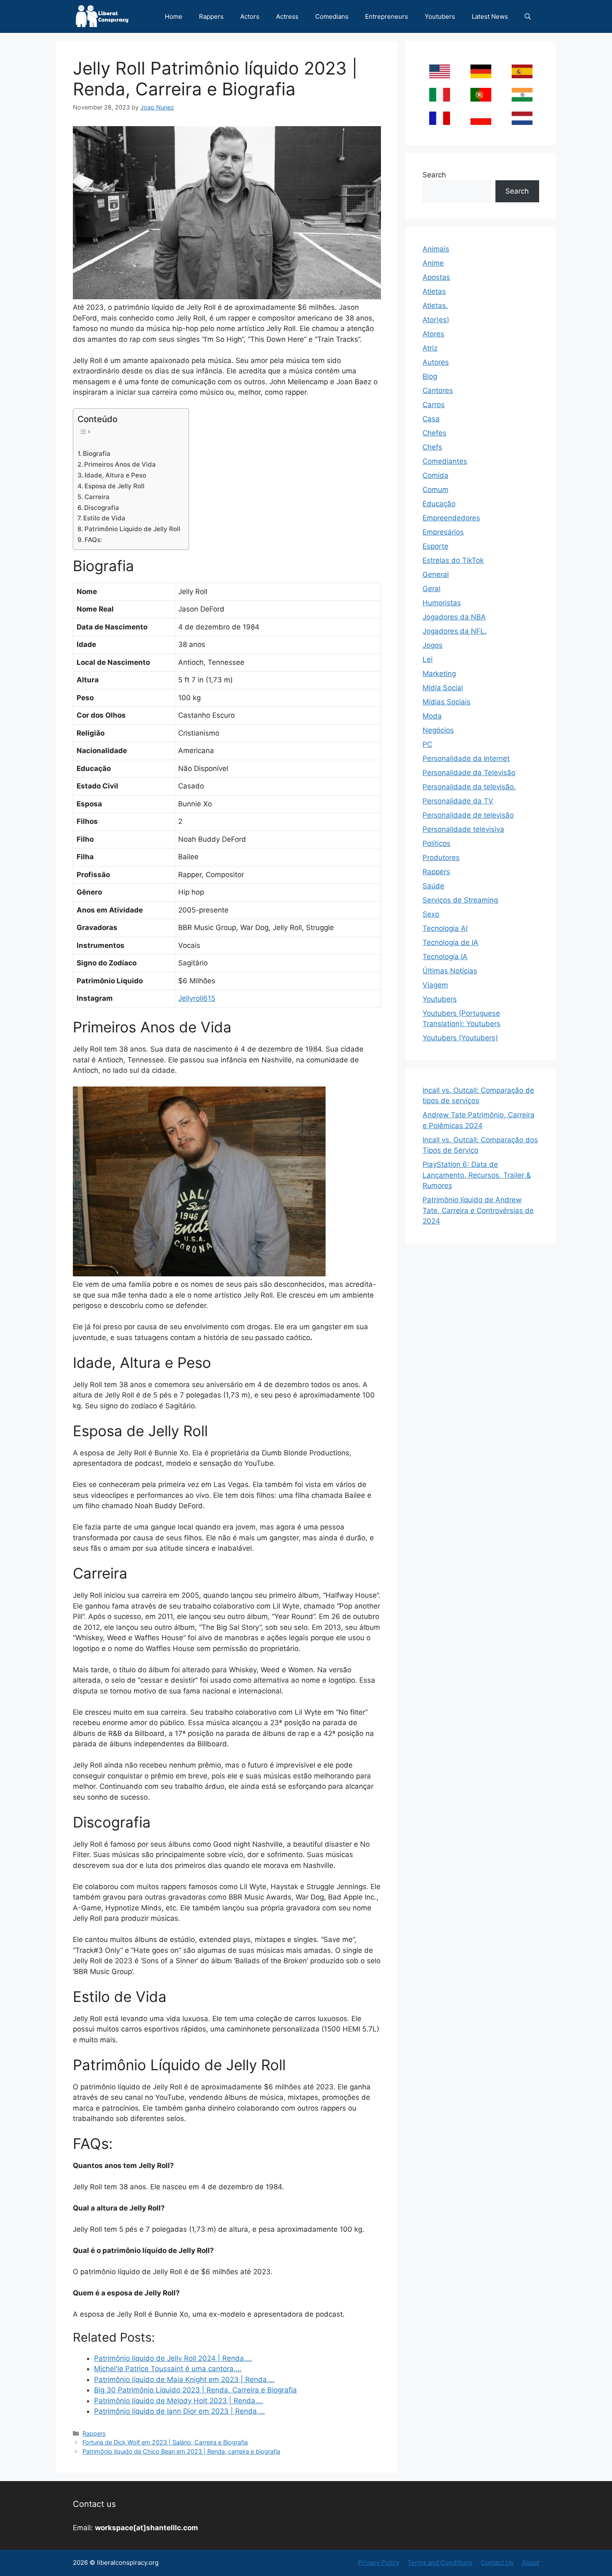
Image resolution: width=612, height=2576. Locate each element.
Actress (287, 16)
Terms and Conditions (440, 2562)
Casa (431, 419)
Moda (432, 716)
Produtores (441, 858)
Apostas (436, 277)
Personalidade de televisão (468, 815)
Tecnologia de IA (450, 942)
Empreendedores (451, 518)
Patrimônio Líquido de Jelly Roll (132, 529)
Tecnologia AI (445, 928)
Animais (436, 249)
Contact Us (497, 2562)
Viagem (435, 985)
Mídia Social (443, 688)
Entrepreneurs (387, 16)
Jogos (433, 645)
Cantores (438, 390)
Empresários (443, 532)
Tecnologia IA (445, 957)
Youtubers (440, 16)
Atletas (434, 291)
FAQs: (93, 540)
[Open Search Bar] (528, 16)
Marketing (439, 674)
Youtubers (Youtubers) (460, 1038)
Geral (432, 589)
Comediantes (445, 461)
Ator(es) (436, 320)
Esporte (435, 546)
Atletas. (435, 306)
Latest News (490, 16)
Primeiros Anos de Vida (120, 464)
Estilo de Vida (104, 518)
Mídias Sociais (447, 702)
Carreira (97, 497)
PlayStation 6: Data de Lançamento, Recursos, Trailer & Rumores (477, 1175)
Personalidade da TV (458, 801)
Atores (433, 334)
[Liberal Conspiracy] (101, 16)
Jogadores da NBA (454, 617)
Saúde (433, 886)
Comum (435, 490)
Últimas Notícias (450, 971)
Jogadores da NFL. (455, 631)
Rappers (211, 16)
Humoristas (442, 603)
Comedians (332, 16)
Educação (439, 504)
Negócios (438, 730)
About (530, 2562)
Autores (436, 362)
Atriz (430, 348)
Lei (428, 659)
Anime (433, 263)
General (436, 574)
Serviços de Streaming (460, 900)
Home (174, 16)
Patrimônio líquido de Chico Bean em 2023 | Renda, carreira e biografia (181, 2451)
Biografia (97, 454)
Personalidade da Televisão (469, 773)
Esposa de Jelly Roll (114, 486)
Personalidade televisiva (463, 829)
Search (434, 175)
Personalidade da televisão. (469, 787)
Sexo (431, 914)
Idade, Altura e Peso (115, 475)
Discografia (102, 508)
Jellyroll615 (197, 998)
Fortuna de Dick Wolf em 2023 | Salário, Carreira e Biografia (165, 2442)
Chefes (434, 433)
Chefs (432, 447)
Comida (435, 475)
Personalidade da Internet (466, 758)
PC (427, 744)
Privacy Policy (379, 2562)
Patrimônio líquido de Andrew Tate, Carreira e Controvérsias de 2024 (478, 1210)
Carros (434, 405)
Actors (250, 16)
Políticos (437, 843)
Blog (430, 376)
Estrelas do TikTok (453, 560)
